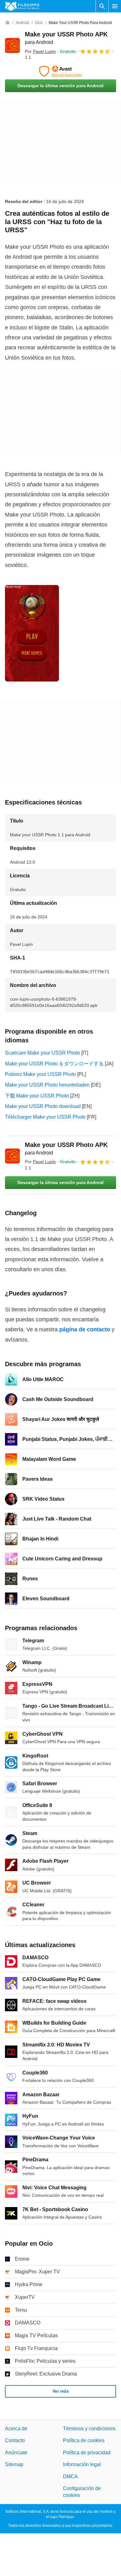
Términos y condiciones (89, 2429)
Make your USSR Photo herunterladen (47, 1085)
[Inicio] (7, 23)
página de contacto (85, 1329)
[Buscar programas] (102, 6)
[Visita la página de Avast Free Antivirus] (60, 71)
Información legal (82, 2464)
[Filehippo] (22, 6)
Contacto (15, 2440)
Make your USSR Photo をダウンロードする (54, 1064)
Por (40, 51)
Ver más (61, 2391)
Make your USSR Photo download (43, 1106)
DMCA (70, 2477)
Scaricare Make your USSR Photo (43, 1053)
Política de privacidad (87, 2453)
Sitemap (14, 2464)
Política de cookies (84, 2440)
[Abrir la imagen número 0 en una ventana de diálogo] (32, 633)
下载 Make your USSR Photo (37, 1096)
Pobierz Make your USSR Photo (40, 1074)
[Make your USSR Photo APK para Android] (12, 45)
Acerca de (16, 2429)
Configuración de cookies (82, 2492)
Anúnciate (16, 2453)
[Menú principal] (115, 6)
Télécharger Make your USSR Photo (45, 1117)
